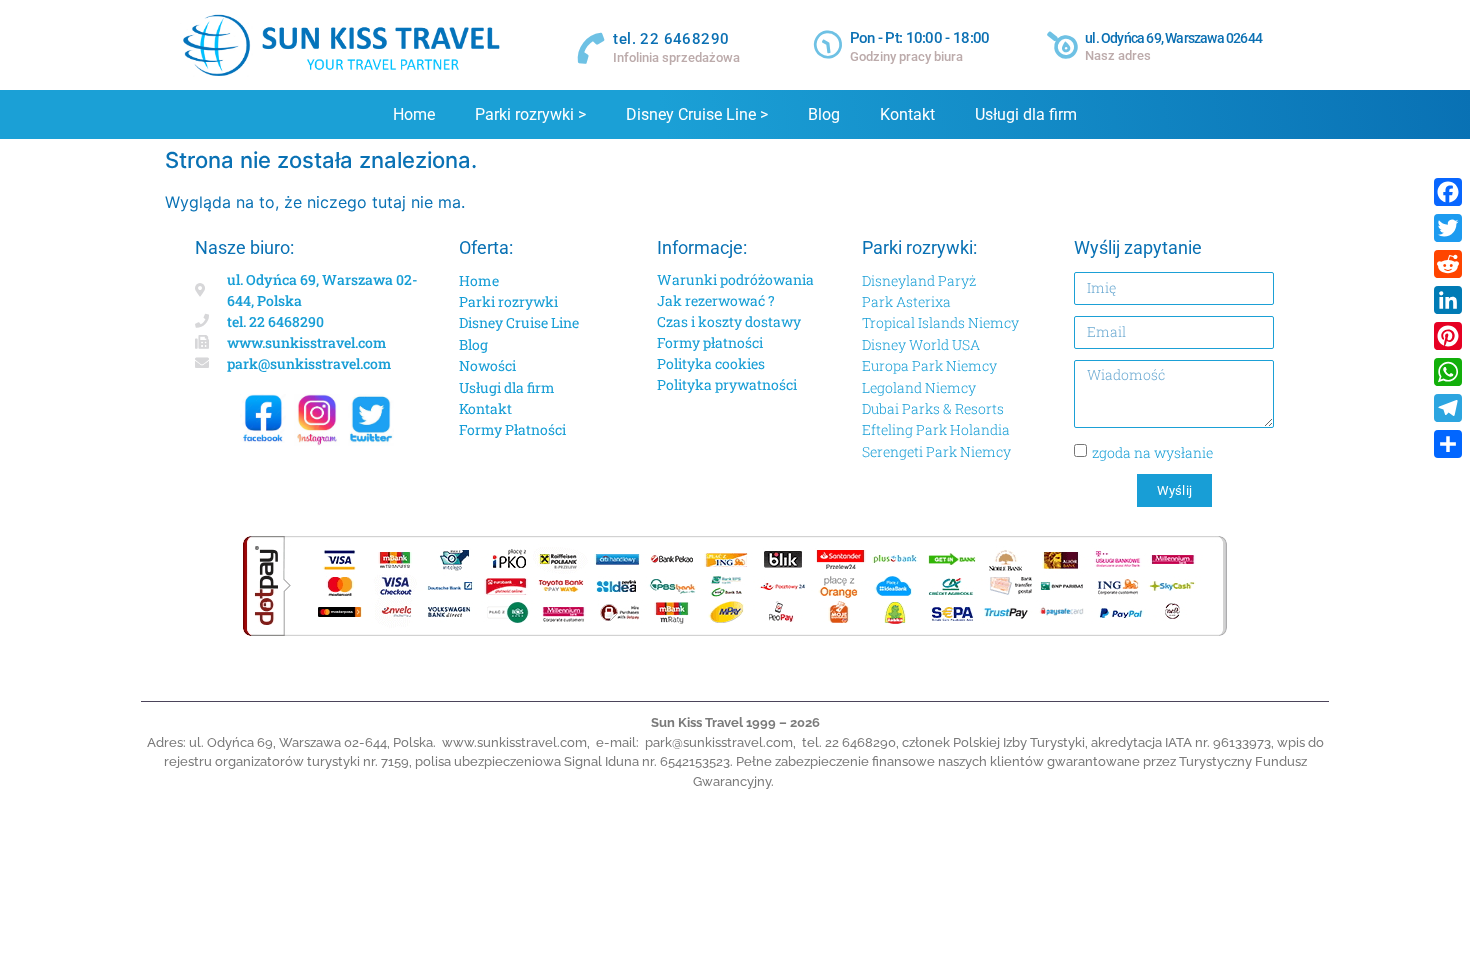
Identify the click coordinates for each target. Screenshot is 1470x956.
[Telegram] (1448, 408)
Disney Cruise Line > (697, 114)
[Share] (1448, 444)
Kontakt (907, 114)
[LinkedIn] (1448, 300)
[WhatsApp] (1448, 372)
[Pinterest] (1448, 336)
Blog (824, 114)
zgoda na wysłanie (1152, 452)
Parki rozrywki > (530, 114)
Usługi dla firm (1026, 114)
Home (414, 114)
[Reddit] (1448, 264)
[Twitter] (1448, 228)
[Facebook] (1448, 192)
